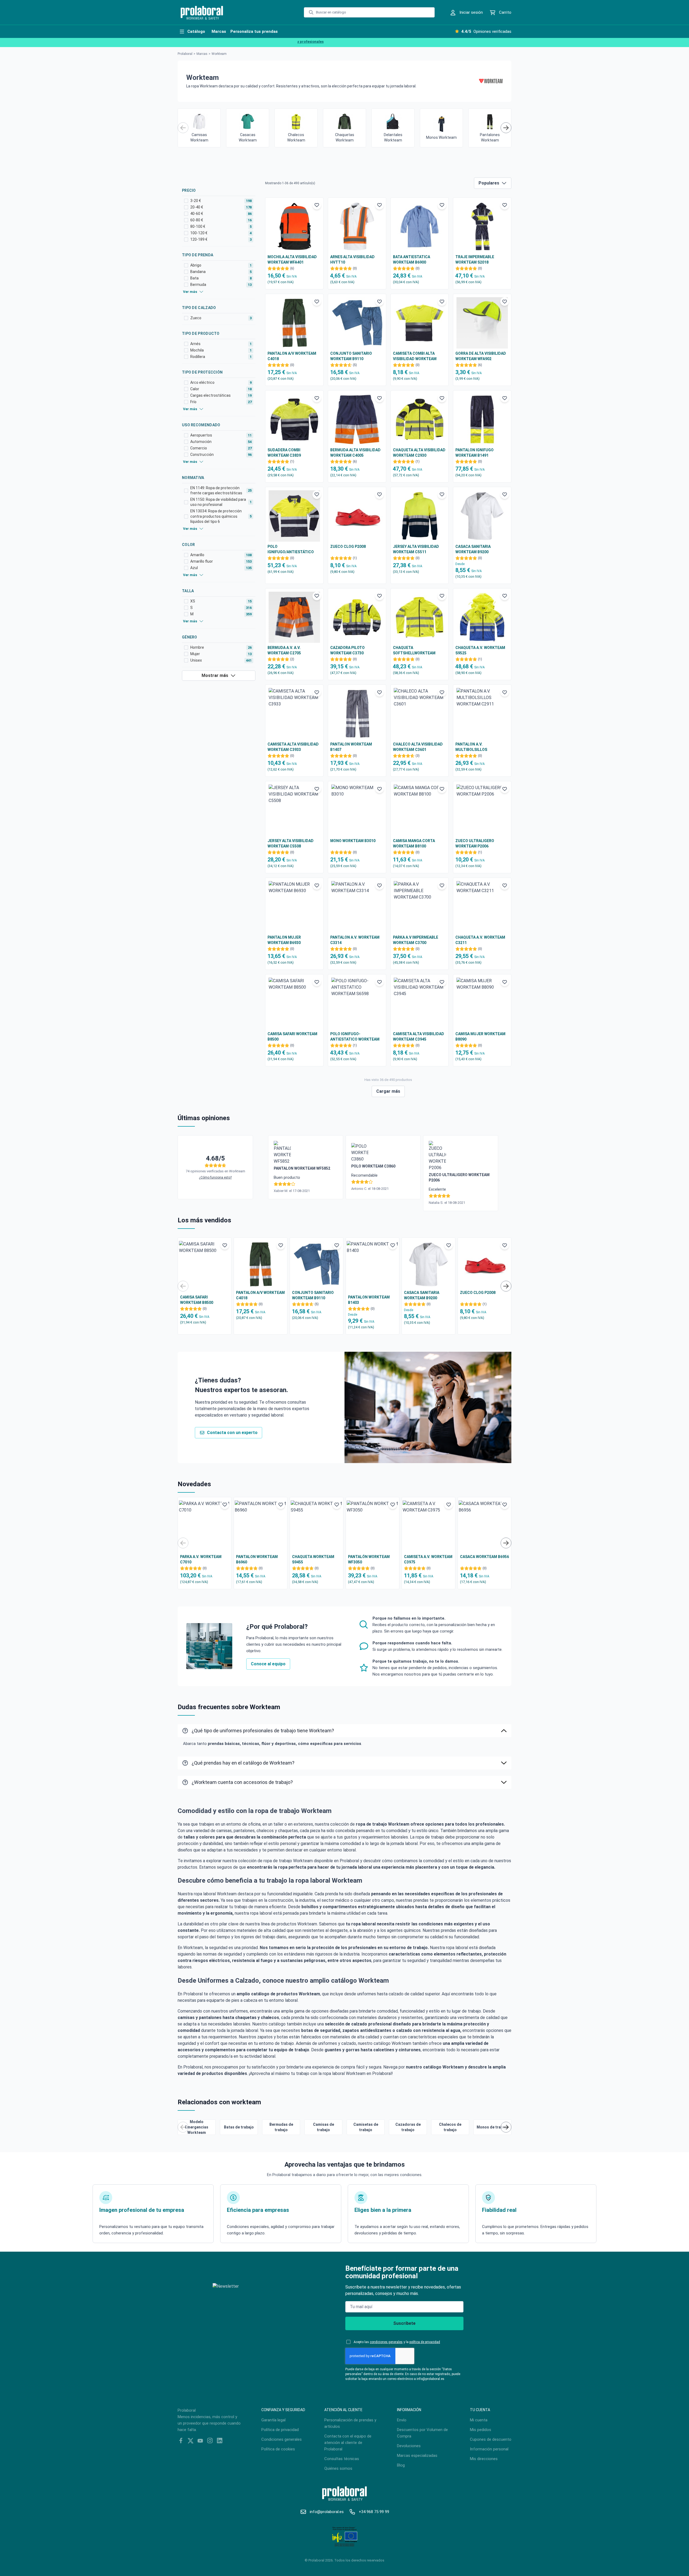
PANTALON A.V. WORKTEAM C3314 (355, 940)
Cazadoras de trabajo (408, 2127)
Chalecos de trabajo (450, 2127)
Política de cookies (278, 2449)
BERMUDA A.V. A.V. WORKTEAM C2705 (284, 650)
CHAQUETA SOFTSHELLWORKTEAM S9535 (414, 651)
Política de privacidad (280, 2430)
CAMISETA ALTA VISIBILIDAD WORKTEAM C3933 (293, 747)
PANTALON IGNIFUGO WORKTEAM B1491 (474, 453)
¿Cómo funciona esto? (215, 1177)
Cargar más (388, 1091)
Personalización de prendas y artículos (350, 2423)
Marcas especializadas (417, 2456)
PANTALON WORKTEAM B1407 (351, 747)
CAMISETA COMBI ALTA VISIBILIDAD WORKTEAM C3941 (415, 356)
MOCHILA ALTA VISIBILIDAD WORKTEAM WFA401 (292, 260)
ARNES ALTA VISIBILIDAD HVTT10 (352, 260)
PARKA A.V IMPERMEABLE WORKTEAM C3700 (416, 940)
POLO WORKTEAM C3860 (373, 1166)
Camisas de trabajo (324, 2127)
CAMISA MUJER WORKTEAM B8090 (480, 1037)
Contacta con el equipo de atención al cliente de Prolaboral (348, 2443)
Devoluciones (409, 2446)
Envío (402, 2420)
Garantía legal (273, 2420)
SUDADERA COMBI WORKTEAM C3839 (284, 453)
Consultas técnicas (342, 2459)
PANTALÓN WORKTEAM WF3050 (369, 1559)
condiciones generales (386, 2342)
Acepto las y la (397, 2342)
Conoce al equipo (268, 1664)
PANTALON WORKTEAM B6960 (257, 1559)
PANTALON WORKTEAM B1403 (369, 1300)
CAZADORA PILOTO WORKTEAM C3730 (347, 650)
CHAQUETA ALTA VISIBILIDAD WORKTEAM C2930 (419, 453)
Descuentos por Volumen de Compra (422, 2433)
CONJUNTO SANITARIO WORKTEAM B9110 (351, 356)
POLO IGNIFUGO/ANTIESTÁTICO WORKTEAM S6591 (291, 549)
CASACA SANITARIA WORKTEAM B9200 (473, 549)
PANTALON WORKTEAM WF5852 (302, 1168)
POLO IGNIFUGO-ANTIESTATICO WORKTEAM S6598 (355, 1037)
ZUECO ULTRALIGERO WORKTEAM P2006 (475, 843)
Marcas (202, 54)
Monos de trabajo (493, 2127)
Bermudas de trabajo (281, 2127)
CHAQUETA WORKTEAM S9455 (313, 1559)
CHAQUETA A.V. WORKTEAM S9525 (480, 650)
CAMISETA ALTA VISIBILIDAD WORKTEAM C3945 (419, 1037)
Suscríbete (404, 2323)
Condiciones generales (282, 2439)
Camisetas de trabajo (366, 2127)
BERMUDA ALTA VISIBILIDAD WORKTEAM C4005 (355, 453)
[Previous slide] (183, 128)
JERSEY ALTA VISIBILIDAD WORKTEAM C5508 (291, 843)
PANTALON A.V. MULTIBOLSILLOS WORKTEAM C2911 (472, 747)
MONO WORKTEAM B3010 (353, 841)
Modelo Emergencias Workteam (197, 2127)
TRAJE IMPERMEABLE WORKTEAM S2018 (475, 260)
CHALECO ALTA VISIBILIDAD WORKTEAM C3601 (418, 747)
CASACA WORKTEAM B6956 (484, 1557)
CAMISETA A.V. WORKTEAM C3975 (428, 1559)
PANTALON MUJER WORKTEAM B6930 (284, 940)
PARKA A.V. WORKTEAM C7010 (201, 1559)
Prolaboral (185, 54)
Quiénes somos (338, 2468)
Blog (401, 2465)
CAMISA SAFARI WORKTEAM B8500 (292, 1037)
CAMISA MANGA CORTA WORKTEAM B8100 (414, 843)
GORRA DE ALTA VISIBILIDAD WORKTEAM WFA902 (481, 356)
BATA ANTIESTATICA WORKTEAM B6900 (412, 260)
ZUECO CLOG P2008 (348, 547)
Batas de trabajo (239, 2127)
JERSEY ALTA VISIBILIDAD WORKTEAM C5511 (416, 549)
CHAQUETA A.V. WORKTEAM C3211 (480, 940)
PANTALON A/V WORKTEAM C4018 (292, 356)
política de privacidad (425, 2342)
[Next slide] (506, 128)
